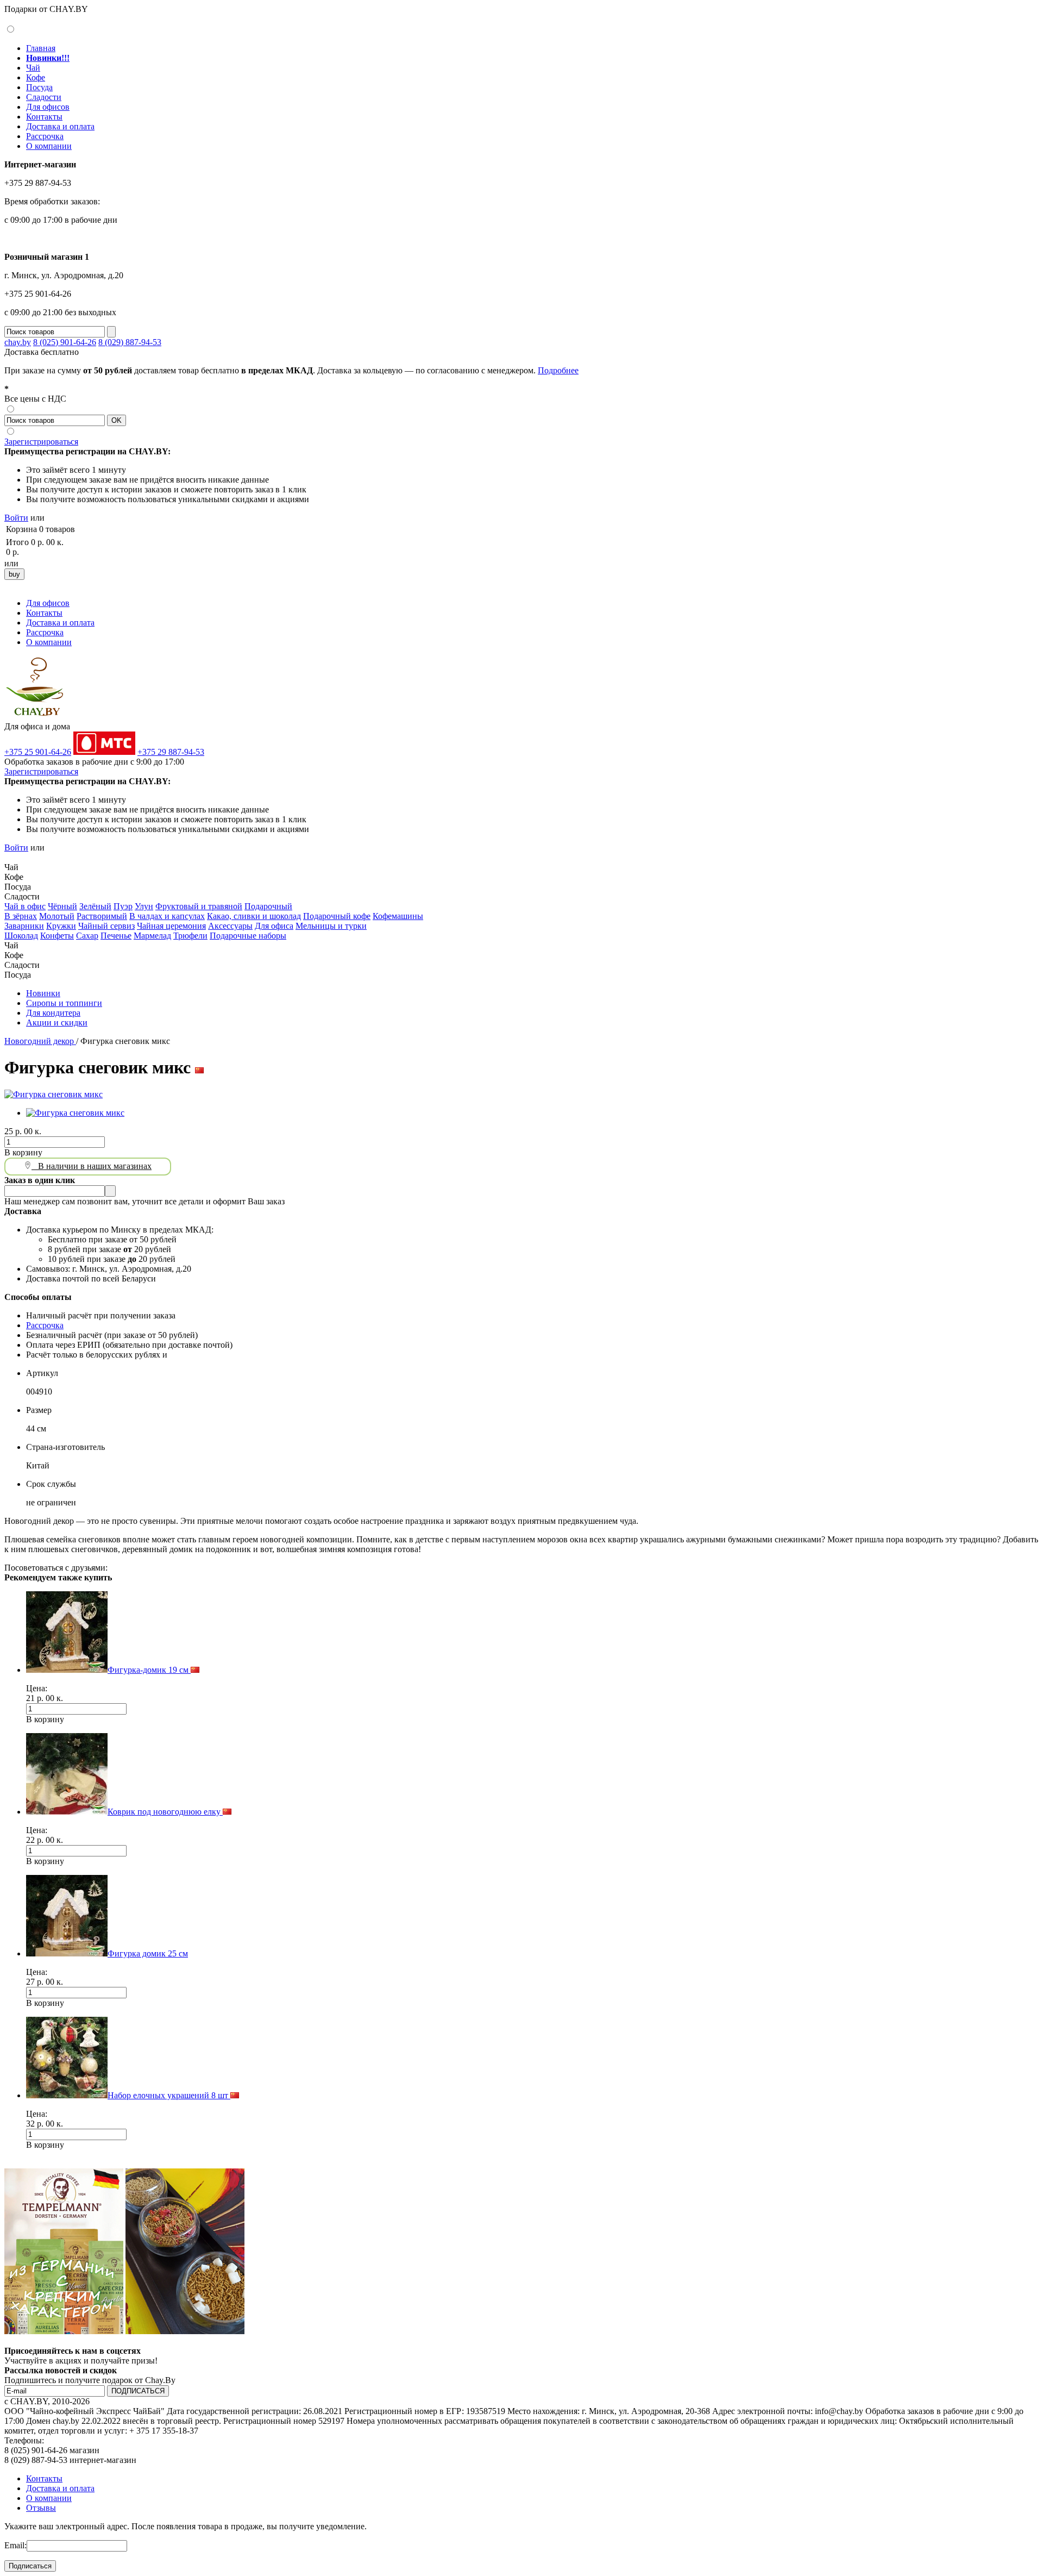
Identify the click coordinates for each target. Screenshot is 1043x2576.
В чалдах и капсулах (167, 916)
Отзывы (41, 2508)
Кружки (61, 926)
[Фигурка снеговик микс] (54, 1094)
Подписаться (30, 2566)
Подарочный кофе (337, 916)
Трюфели (190, 936)
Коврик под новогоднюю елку (165, 1812)
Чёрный (62, 906)
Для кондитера (53, 1013)
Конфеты (57, 936)
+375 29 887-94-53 (171, 752)
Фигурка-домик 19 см (149, 1670)
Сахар (87, 936)
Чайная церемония (171, 926)
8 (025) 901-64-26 (65, 342)
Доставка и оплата (60, 126)
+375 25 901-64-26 (38, 752)
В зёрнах (21, 916)
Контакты (44, 117)
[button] (9, 857)
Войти (16, 518)
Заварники (24, 926)
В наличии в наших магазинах (92, 1166)
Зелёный (95, 906)
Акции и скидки (57, 1023)
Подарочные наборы (248, 936)
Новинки (43, 993)
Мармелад (152, 936)
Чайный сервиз (106, 926)
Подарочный (268, 906)
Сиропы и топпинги (64, 1003)
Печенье (116, 936)
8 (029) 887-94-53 (130, 342)
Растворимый (102, 916)
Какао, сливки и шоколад (254, 916)
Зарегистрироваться (41, 442)
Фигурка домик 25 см (148, 1953)
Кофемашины (398, 916)
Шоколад (21, 936)
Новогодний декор (40, 1041)
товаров (60, 529)
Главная (41, 48)
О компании (49, 146)
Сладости (44, 97)
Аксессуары (230, 926)
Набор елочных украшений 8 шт (169, 2095)
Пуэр (123, 906)
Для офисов (48, 107)
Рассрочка (45, 136)
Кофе (36, 77)
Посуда (39, 87)
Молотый (57, 916)
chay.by (18, 342)
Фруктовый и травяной (199, 906)
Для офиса (274, 926)
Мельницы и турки (331, 926)
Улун (144, 906)
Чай (33, 68)
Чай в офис (25, 906)
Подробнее (558, 370)
